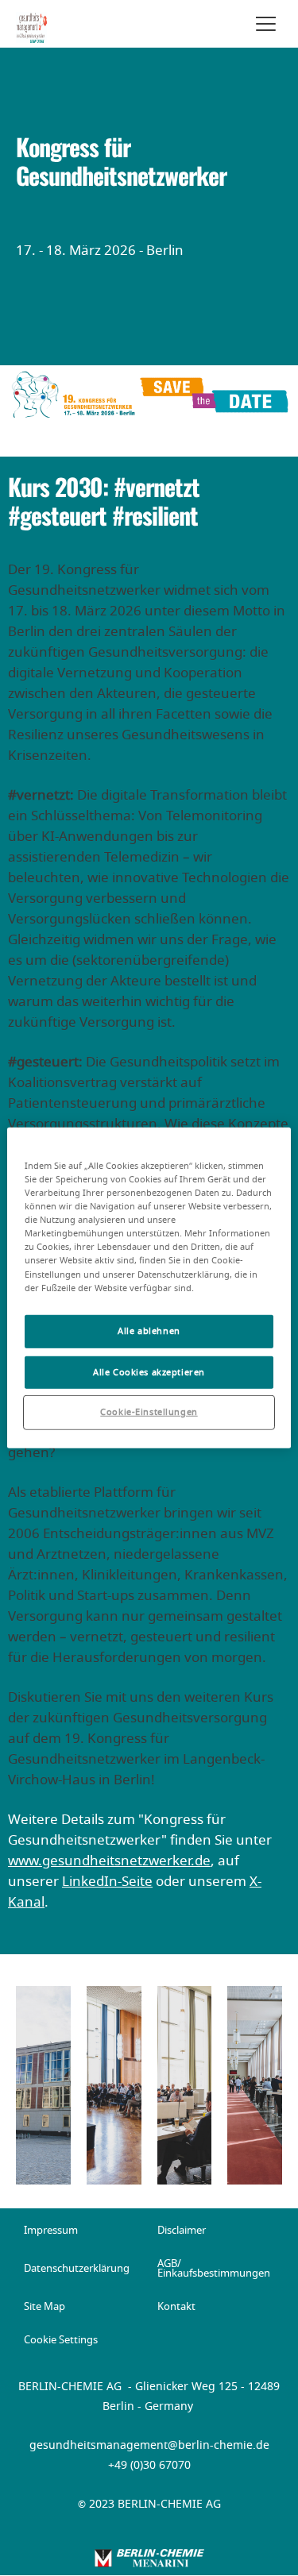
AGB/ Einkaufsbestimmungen (214, 2269)
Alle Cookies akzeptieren (149, 1372)
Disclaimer (182, 2231)
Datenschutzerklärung (77, 2269)
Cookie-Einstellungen (149, 1412)
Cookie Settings (61, 2341)
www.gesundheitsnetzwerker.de (109, 1861)
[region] (149, 1288)
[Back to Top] (273, 2551)
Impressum (51, 2231)
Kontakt (176, 2308)
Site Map (45, 2308)
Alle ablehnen (149, 1330)
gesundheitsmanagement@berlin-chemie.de (149, 2446)
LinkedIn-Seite (107, 1882)
